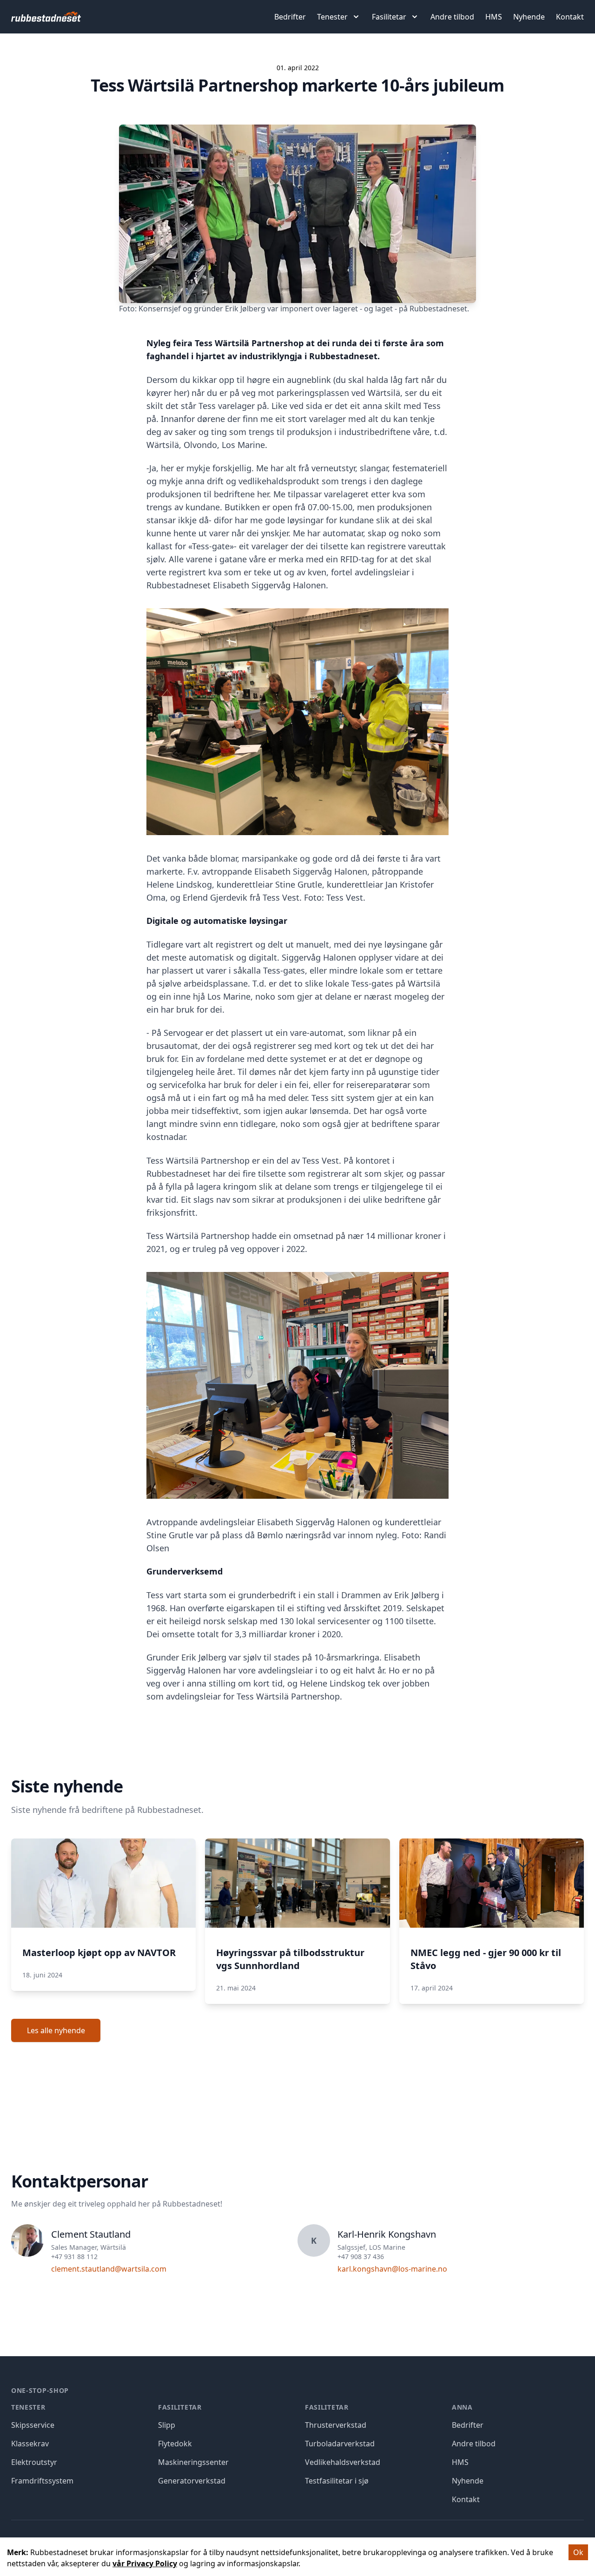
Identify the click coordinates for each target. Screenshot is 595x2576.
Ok (578, 2552)
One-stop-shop (40, 2390)
